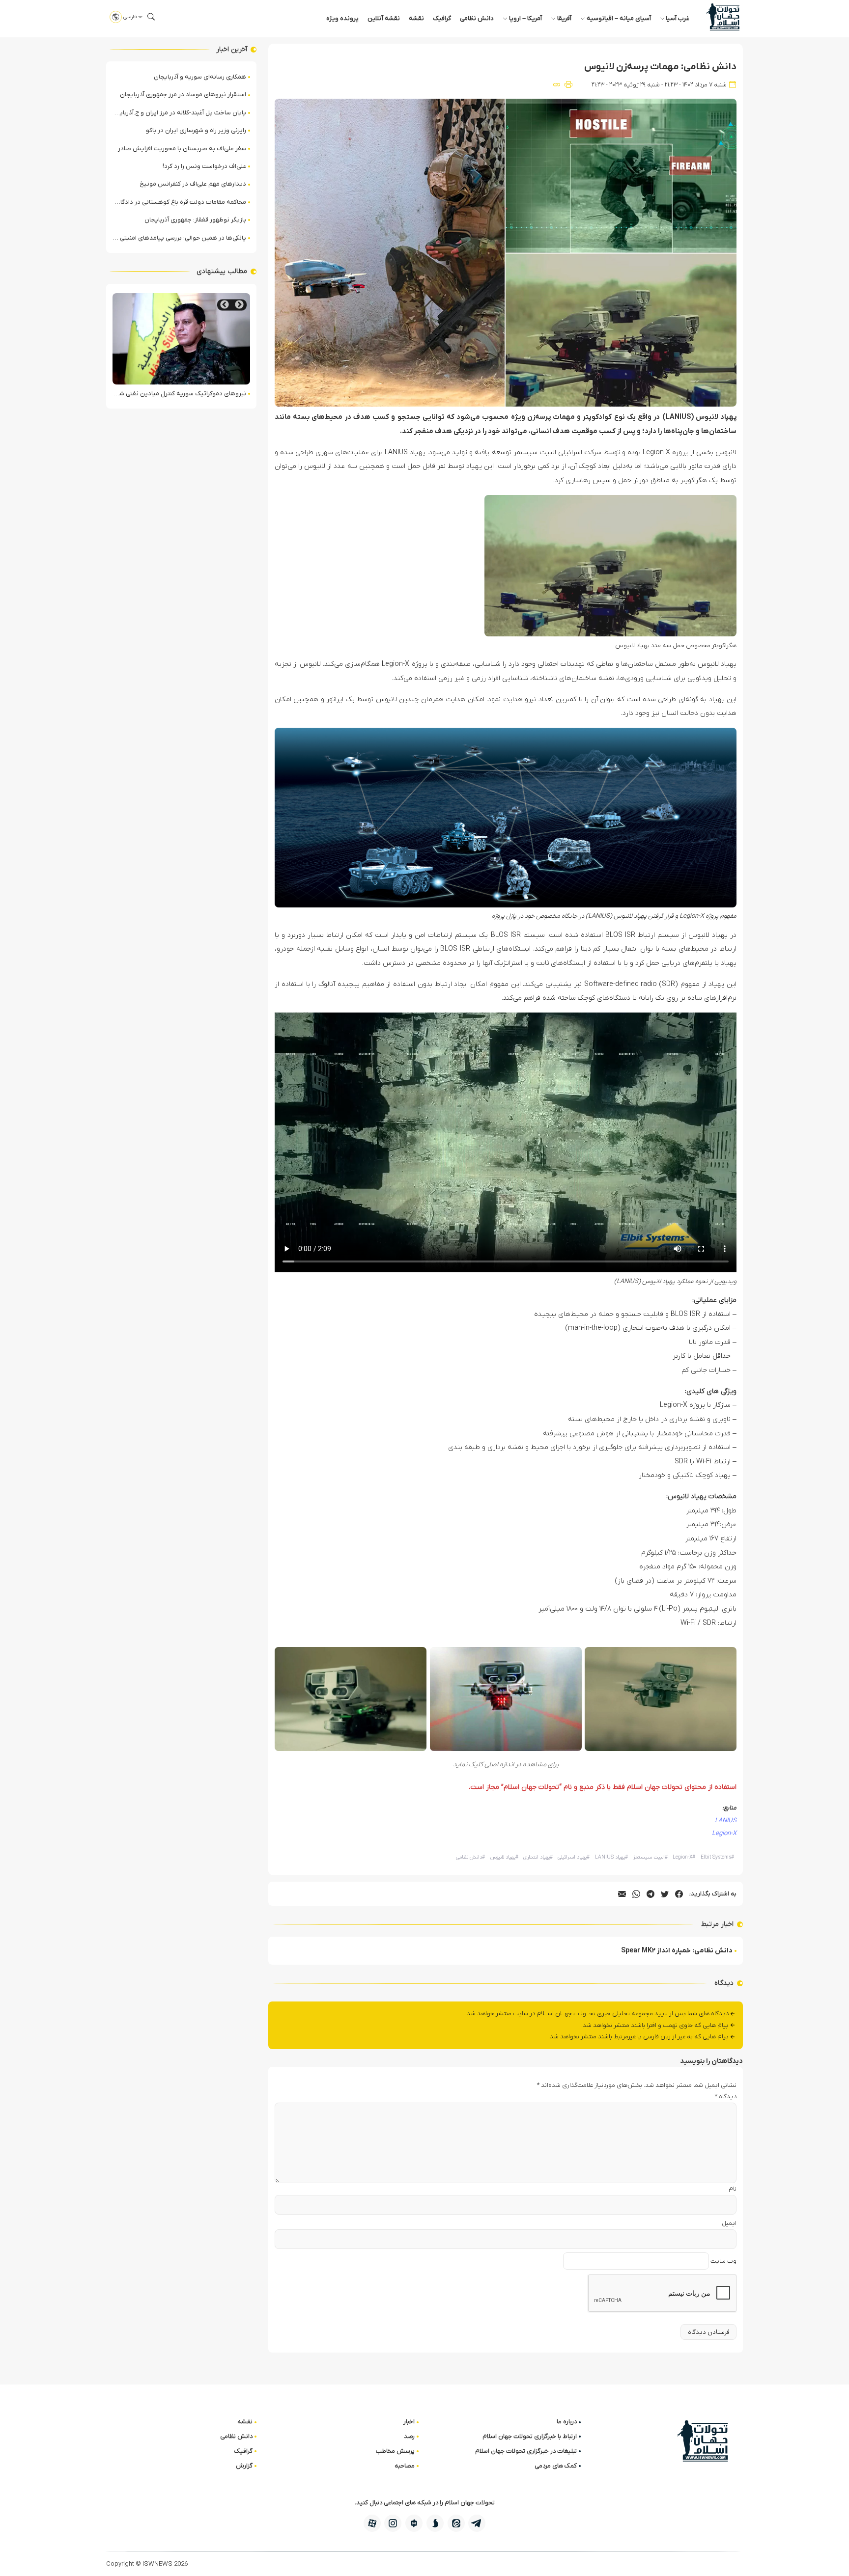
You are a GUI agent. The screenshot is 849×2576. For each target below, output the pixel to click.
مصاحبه (405, 2466)
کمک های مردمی (556, 2466)
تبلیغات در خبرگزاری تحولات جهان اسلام (526, 2451)
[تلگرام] (477, 2523)
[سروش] (435, 2523)
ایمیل (729, 2223)
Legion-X (724, 1833)
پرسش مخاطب (395, 2451)
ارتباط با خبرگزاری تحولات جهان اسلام (530, 2436)
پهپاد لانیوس (504, 1857)
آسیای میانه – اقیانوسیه (619, 18)
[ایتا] (456, 2523)
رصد (409, 2436)
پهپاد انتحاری (538, 1857)
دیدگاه (726, 2096)
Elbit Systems (717, 1857)
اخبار (409, 2422)
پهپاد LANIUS (611, 1857)
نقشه (416, 18)
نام (733, 2189)
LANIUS (726, 1821)
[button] (151, 17)
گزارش (244, 2466)
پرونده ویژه (342, 18)
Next (225, 305)
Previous (239, 305)
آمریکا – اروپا (525, 18)
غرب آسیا (678, 18)
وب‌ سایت (723, 2261)
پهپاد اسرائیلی (574, 1857)
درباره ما (567, 2422)
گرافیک (442, 18)
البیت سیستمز (650, 1857)
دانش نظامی (477, 18)
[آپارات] (372, 2523)
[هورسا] (414, 2523)
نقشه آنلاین (384, 18)
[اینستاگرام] (393, 2523)
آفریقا (564, 18)
